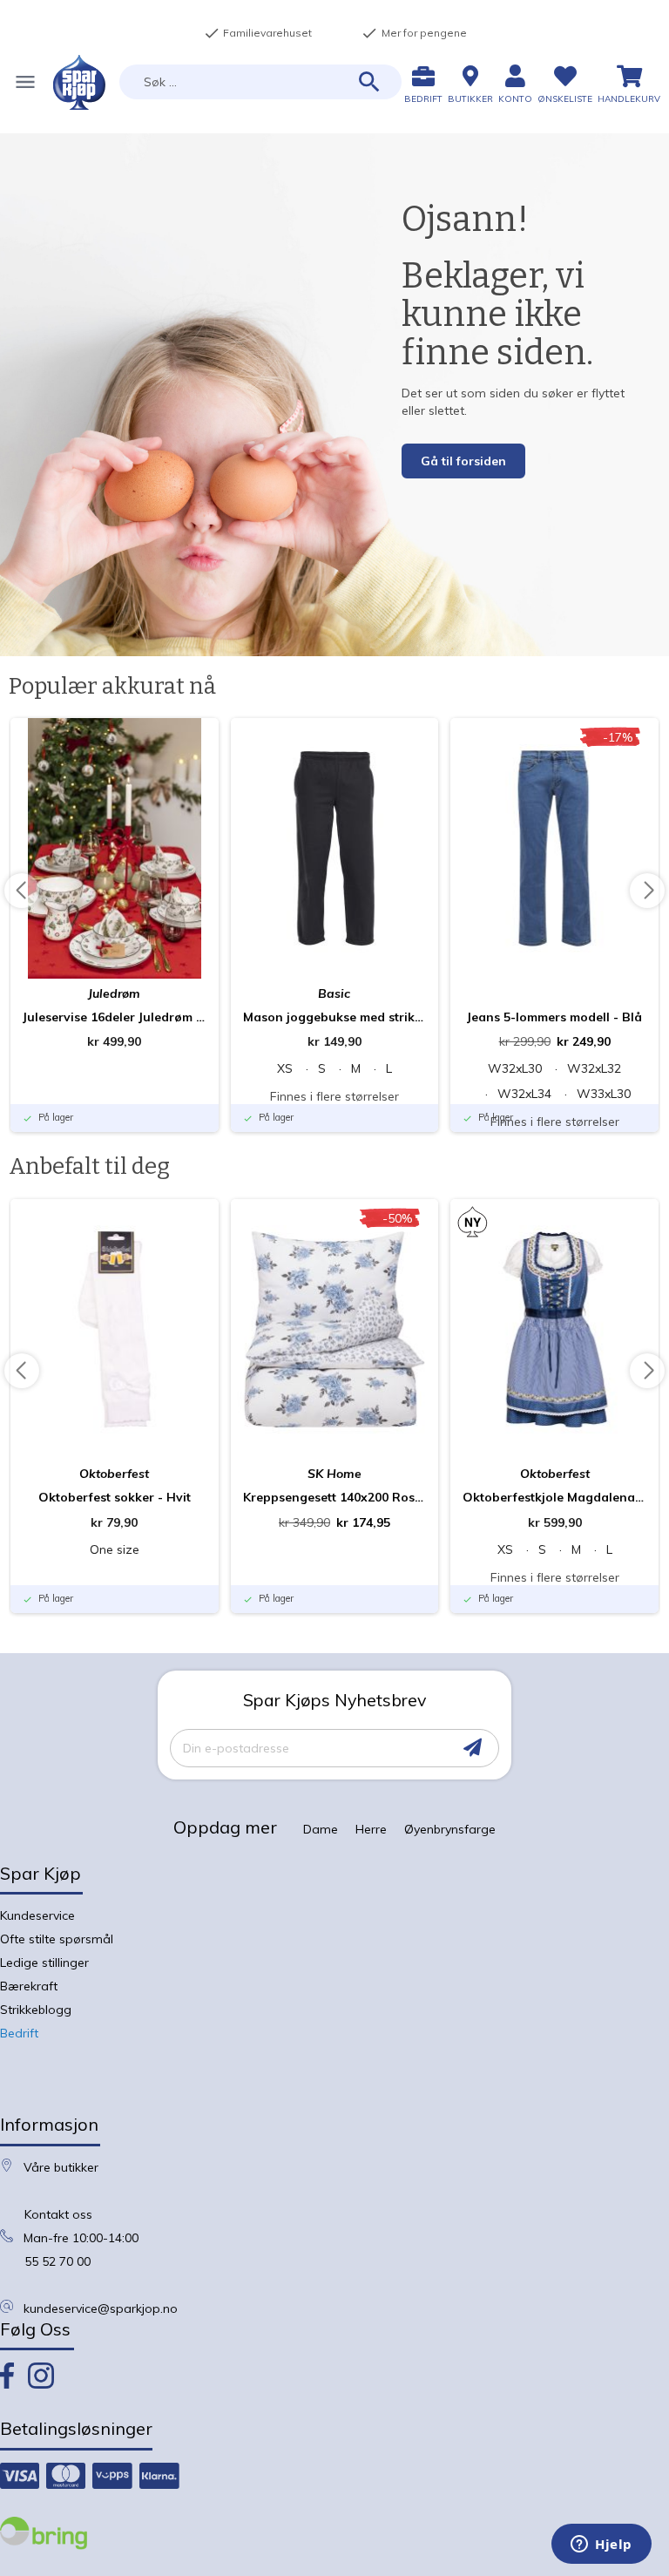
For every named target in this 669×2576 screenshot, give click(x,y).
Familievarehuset (258, 33)
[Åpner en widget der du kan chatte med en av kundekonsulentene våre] (601, 2545)
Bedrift (19, 2033)
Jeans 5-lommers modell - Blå (554, 1017)
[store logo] (79, 82)
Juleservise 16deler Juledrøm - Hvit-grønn (115, 1017)
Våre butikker (61, 2167)
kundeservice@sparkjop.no (101, 2308)
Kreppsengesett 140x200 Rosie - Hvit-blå (335, 1497)
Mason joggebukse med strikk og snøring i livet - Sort (335, 1017)
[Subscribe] (473, 1748)
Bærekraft (29, 1986)
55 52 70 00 (57, 2261)
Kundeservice (37, 1915)
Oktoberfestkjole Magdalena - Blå (554, 1497)
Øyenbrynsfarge (450, 1829)
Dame (321, 1829)
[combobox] (260, 82)
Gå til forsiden (463, 461)
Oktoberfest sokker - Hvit (115, 1497)
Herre (371, 1829)
